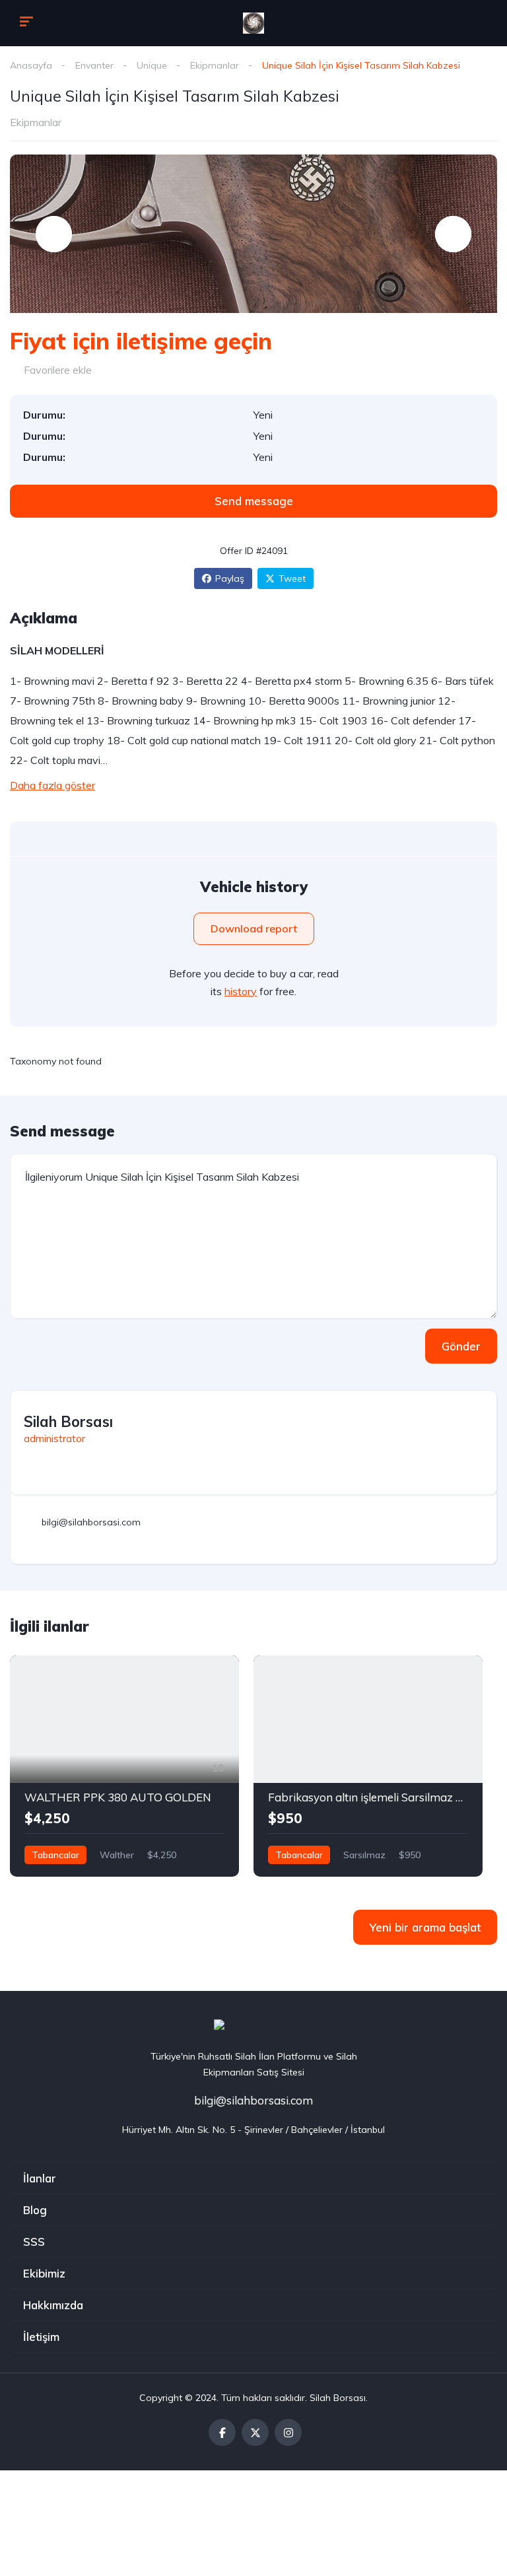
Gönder (461, 1346)
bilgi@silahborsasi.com (253, 2100)
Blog (35, 2210)
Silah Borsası (68, 1422)
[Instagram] (288, 2432)
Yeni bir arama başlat (425, 1927)
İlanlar (40, 2178)
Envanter (94, 65)
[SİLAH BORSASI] (253, 23)
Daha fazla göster (52, 785)
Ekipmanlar (215, 65)
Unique (152, 65)
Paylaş (230, 578)
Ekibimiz (44, 2273)
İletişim (41, 2337)
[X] (255, 2432)
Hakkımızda (53, 2305)
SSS (34, 2242)
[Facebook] (222, 2432)
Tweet (292, 578)
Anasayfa (31, 65)
